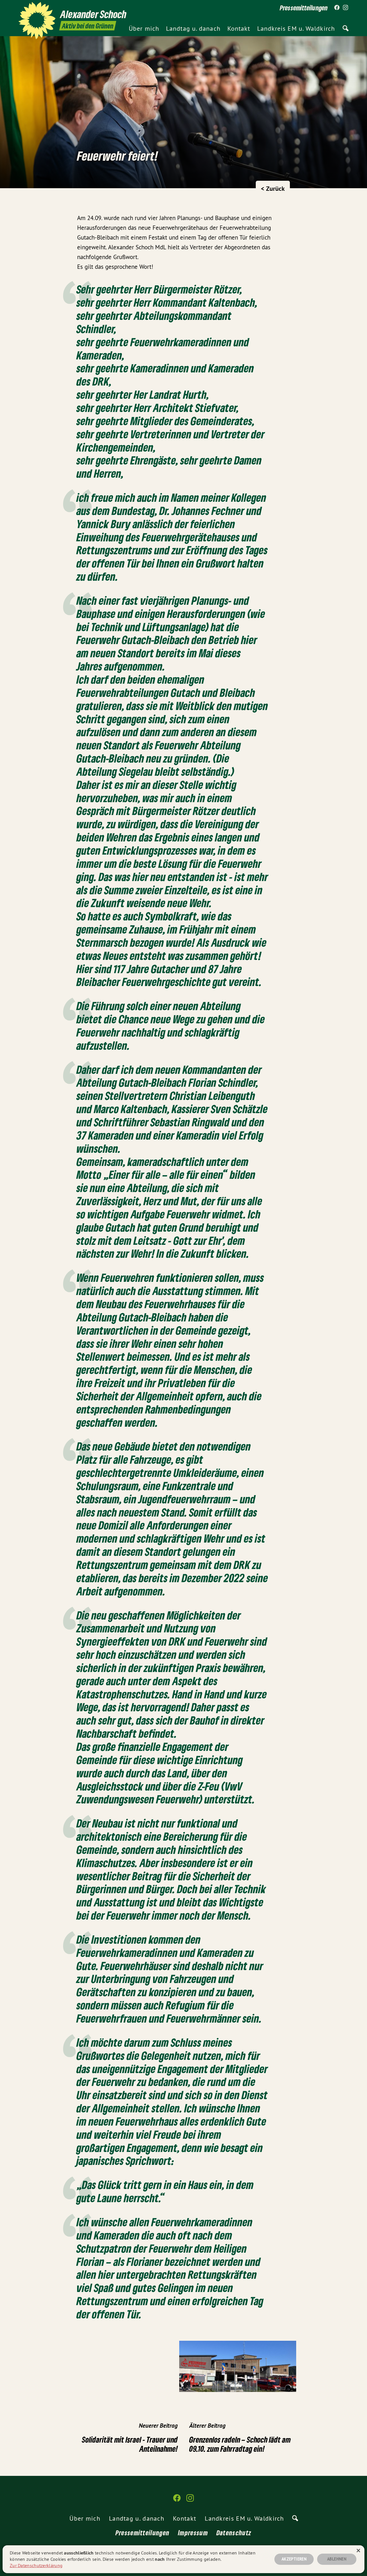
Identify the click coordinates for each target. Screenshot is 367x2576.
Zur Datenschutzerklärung (36, 2565)
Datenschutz (234, 2533)
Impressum (193, 2533)
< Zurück (273, 188)
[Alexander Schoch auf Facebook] (337, 8)
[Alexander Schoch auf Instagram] (345, 8)
